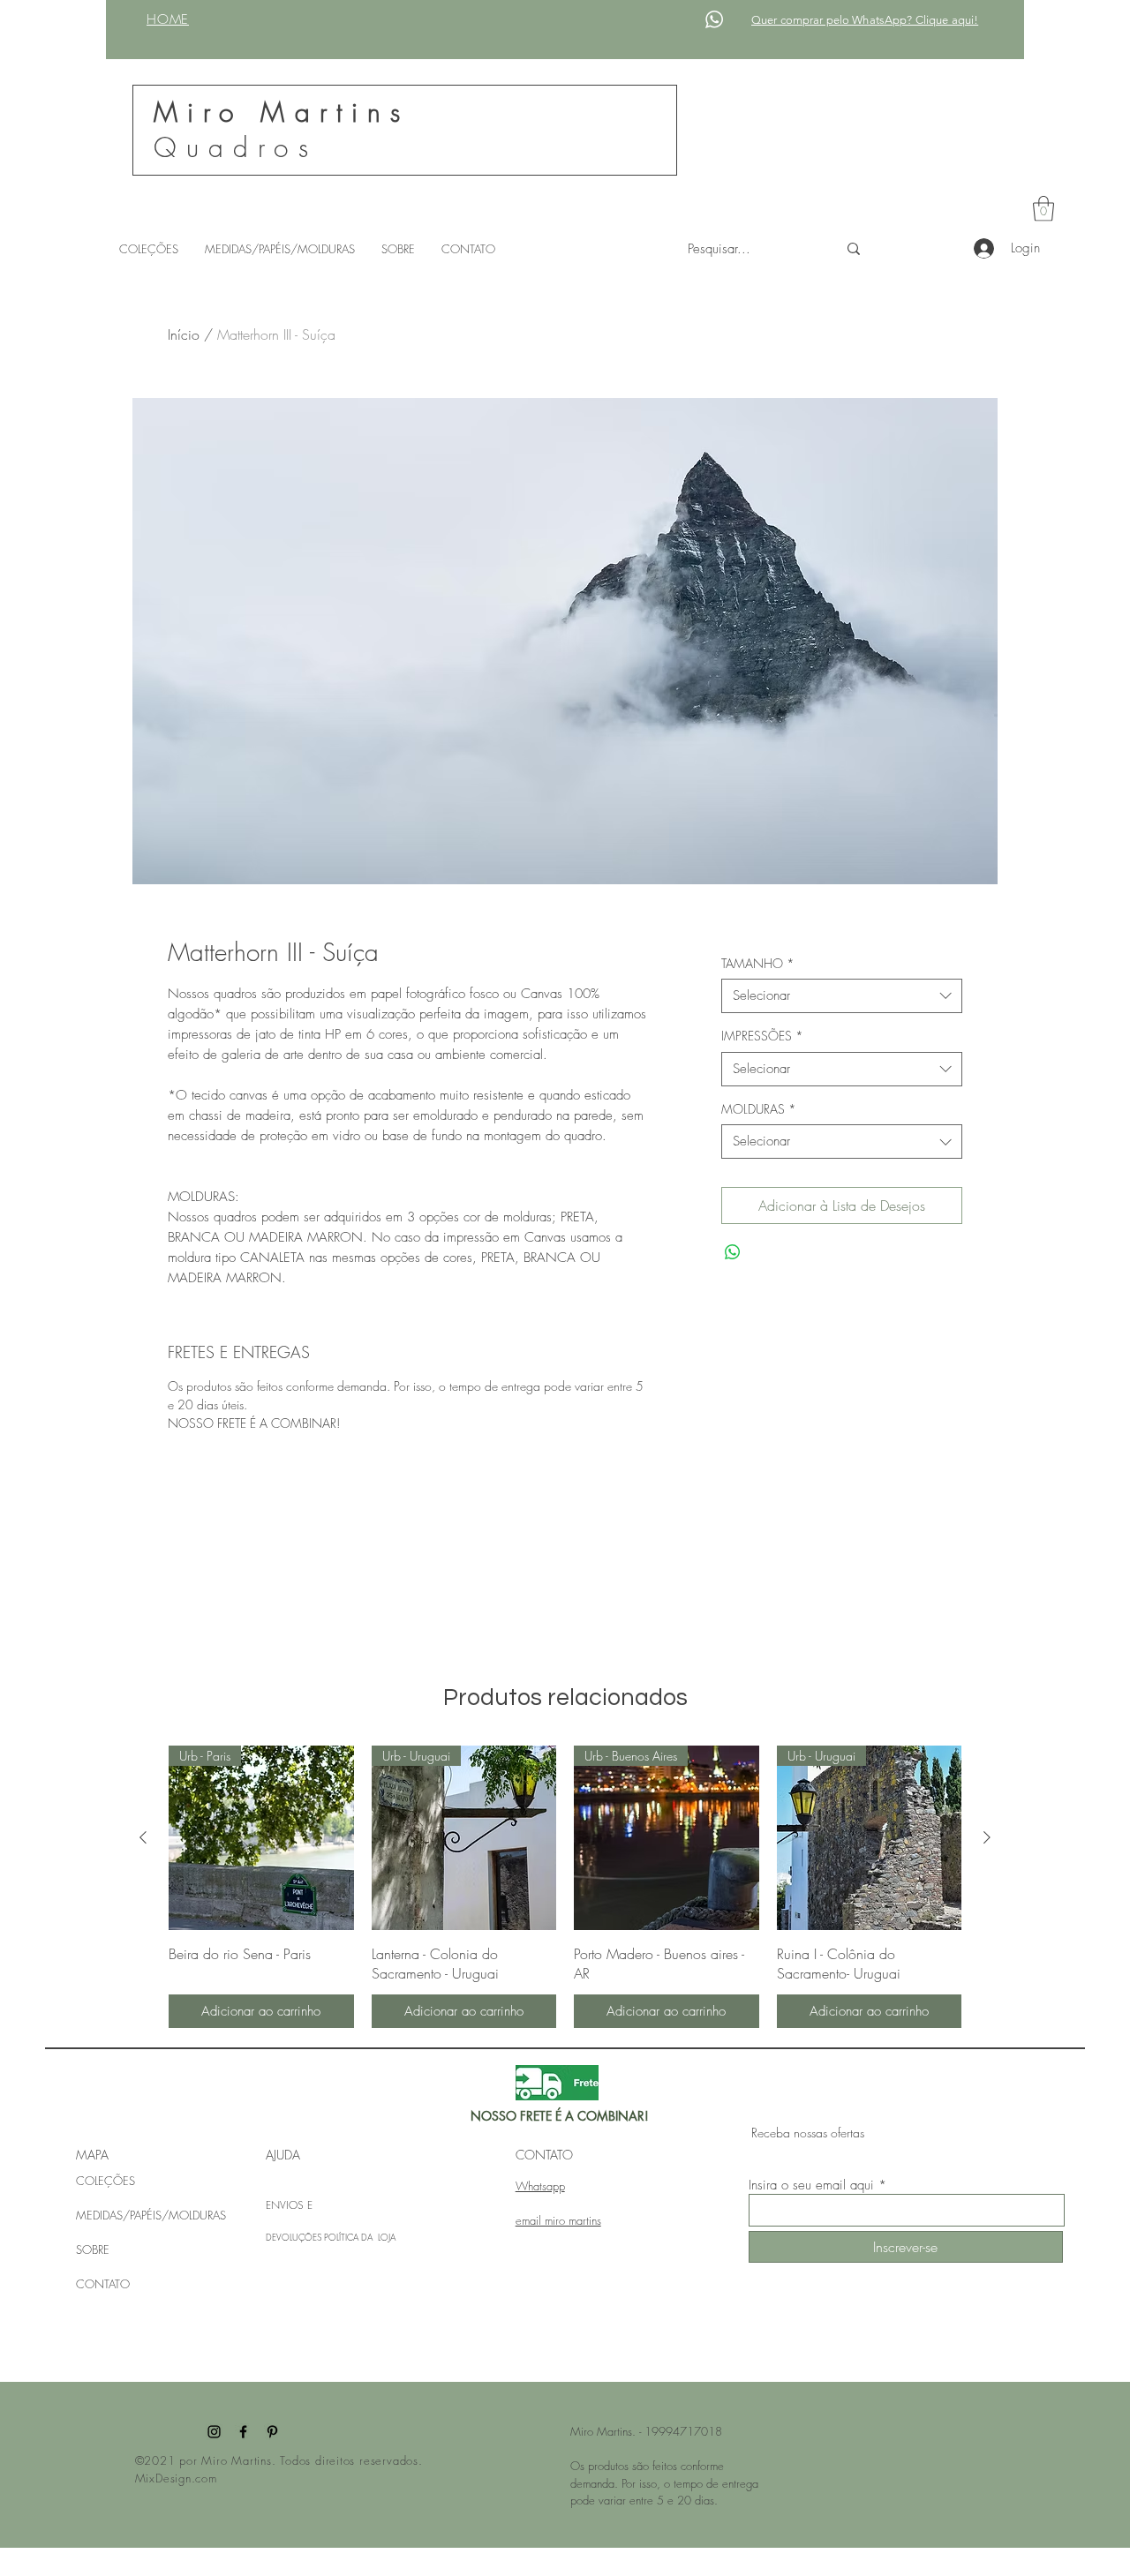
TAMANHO (758, 963)
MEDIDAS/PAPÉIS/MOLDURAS (151, 2215)
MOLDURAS (759, 1109)
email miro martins (558, 2220)
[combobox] (842, 996)
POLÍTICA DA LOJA (360, 2237)
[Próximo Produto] (987, 1837)
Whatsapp (540, 2186)
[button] (1043, 209)
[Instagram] (214, 2432)
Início (184, 334)
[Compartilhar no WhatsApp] (733, 1252)
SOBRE (93, 2249)
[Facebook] (243, 2432)
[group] (565, 1887)
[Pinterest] (272, 2432)
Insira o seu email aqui (811, 2185)
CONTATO (103, 2284)
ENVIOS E (289, 2205)
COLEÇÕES (105, 2181)
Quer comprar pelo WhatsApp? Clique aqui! (865, 20)
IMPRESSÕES (762, 1036)
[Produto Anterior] (143, 1837)
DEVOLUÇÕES (295, 2237)
